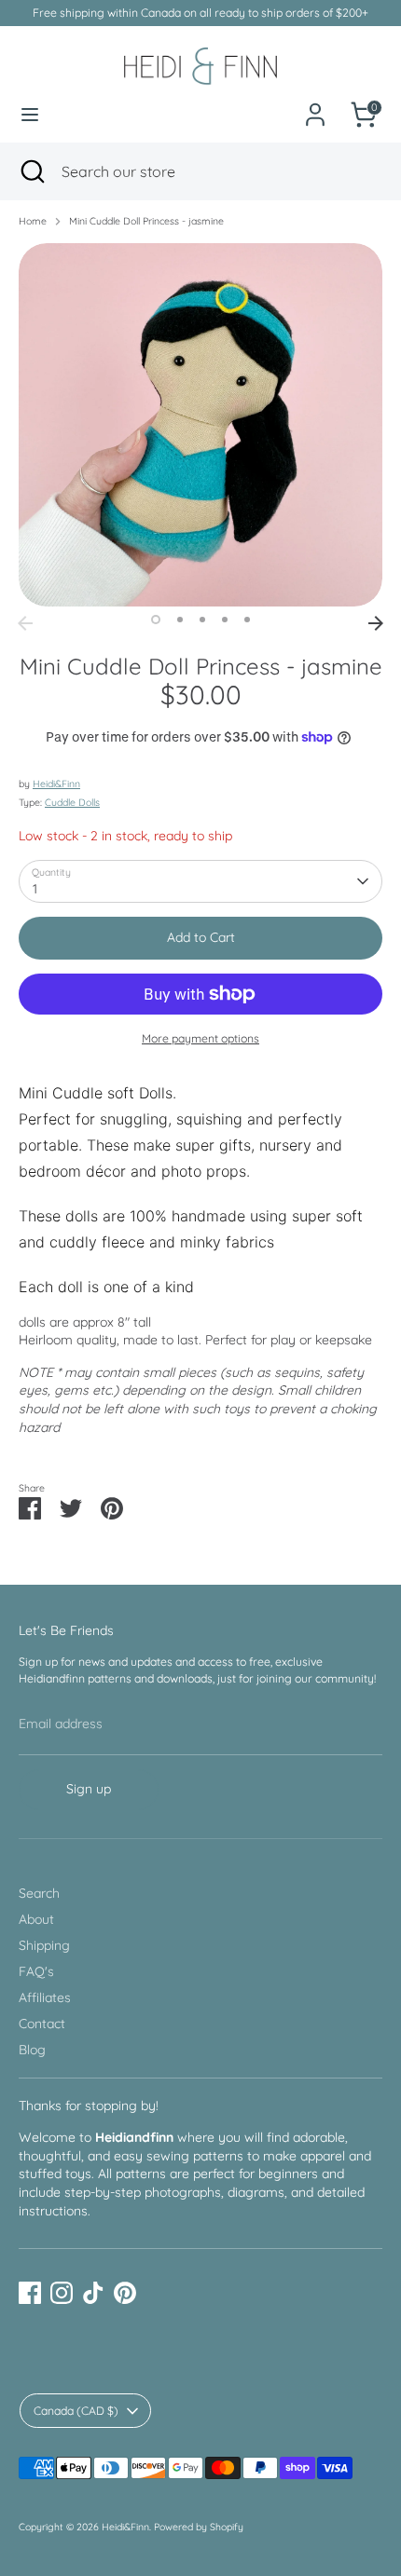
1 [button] (156, 620)
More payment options (200, 1038)
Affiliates (45, 1997)
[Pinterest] (125, 2293)
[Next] (376, 623)
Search (39, 1893)
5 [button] (247, 620)
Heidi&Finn (56, 784)
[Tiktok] (93, 2293)
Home (33, 221)
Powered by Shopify (199, 2527)
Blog (32, 2050)
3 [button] (202, 620)
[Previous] (25, 623)
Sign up (89, 1789)
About (36, 1919)
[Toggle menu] (30, 115)
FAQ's (36, 1971)
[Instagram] (62, 2293)
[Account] (315, 104)
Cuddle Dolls (72, 802)
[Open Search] (31, 171)
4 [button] (225, 620)
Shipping (44, 1945)
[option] (200, 425)
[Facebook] (30, 2293)
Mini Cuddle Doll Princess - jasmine (146, 221)
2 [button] (180, 620)
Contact (42, 2024)
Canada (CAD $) (76, 2411)
